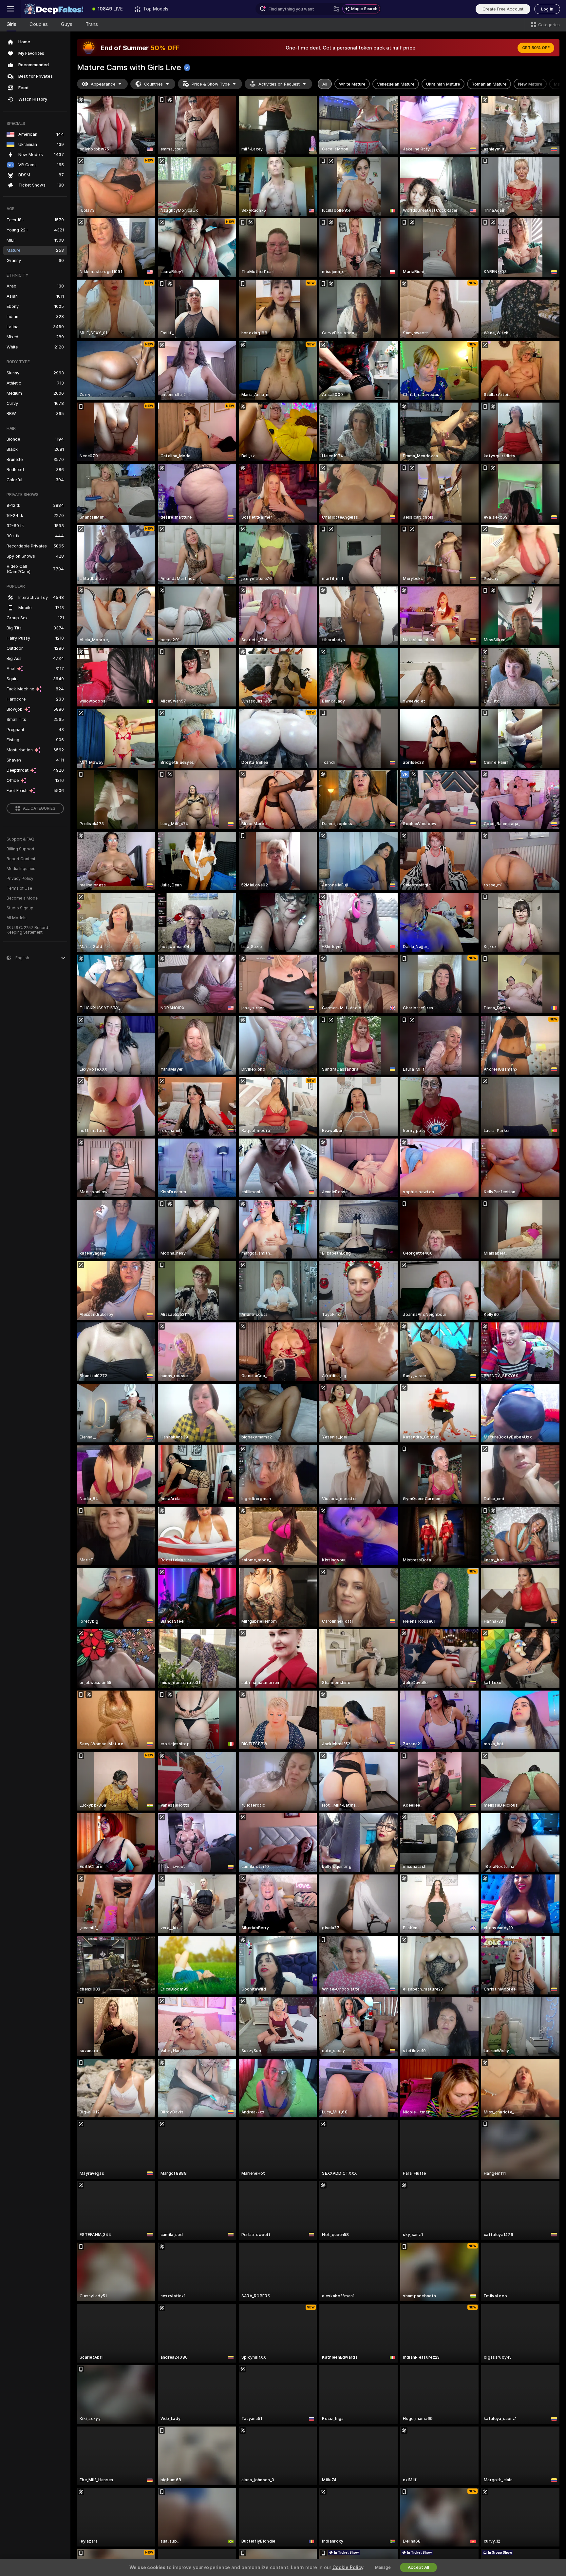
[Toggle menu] (10, 9)
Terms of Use (19, 888)
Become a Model (23, 898)
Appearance (103, 84)
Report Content (21, 859)
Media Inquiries (21, 869)
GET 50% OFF (536, 48)
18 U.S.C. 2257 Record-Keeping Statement (28, 930)
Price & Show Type (211, 84)
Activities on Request (279, 84)
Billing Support (20, 849)
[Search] (336, 9)
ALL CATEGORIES (39, 808)
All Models (17, 918)
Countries (153, 84)
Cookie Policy (348, 2567)
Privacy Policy (20, 879)
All (325, 84)
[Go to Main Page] (54, 9)
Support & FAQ (20, 839)
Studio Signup (20, 908)
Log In (547, 9)
